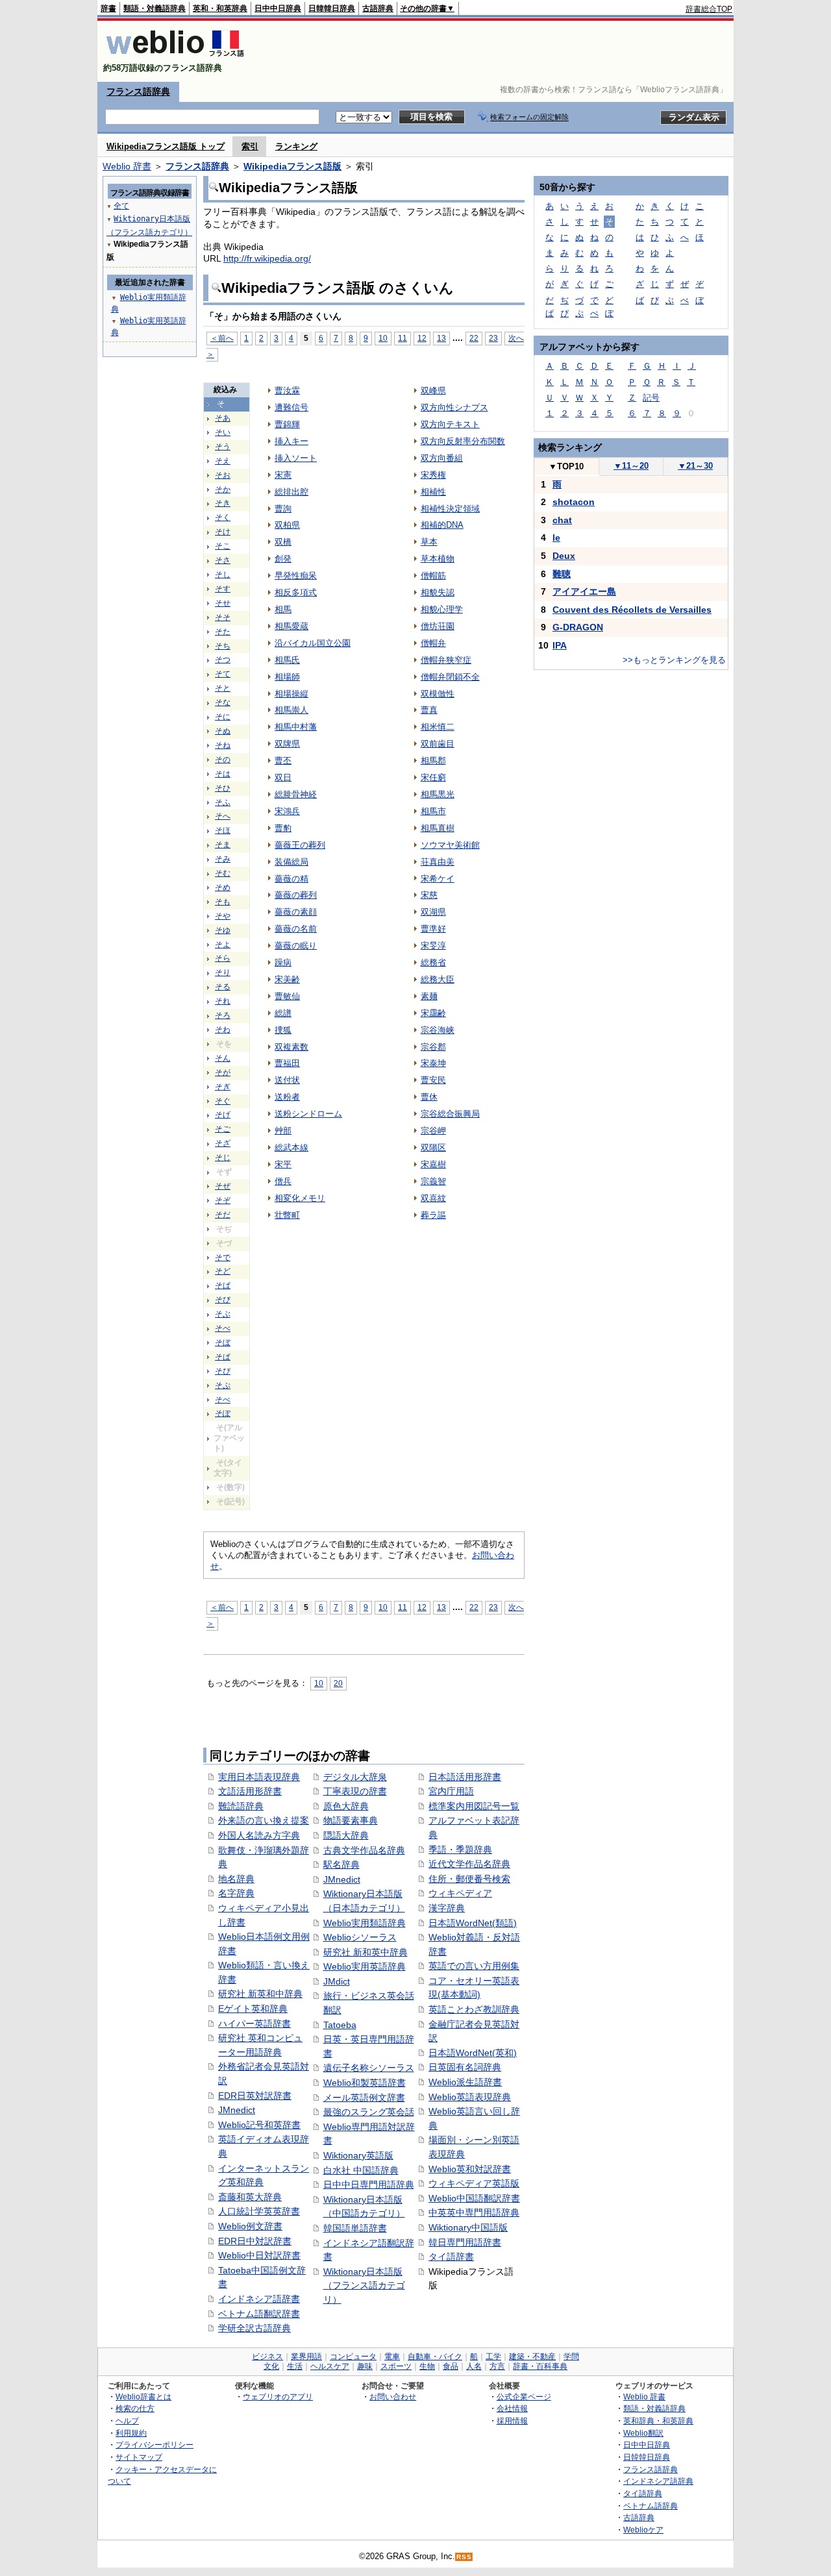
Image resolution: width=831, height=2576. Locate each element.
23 (493, 338)
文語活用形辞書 (250, 1791)
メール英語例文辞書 (364, 2098)
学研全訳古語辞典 (254, 2328)
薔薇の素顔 (296, 912)
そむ (223, 873)
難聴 (562, 574)
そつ (223, 660)
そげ (223, 1115)
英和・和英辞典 (220, 8)
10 (383, 338)
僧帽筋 (433, 576)
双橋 (283, 542)
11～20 (631, 466)
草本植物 (438, 559)
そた (223, 632)
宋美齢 (287, 979)
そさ (223, 560)
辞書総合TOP (709, 9)
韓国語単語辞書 (355, 2228)
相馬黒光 (438, 794)
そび (223, 1300)
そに (223, 717)
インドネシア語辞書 (259, 2299)
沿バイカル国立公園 (313, 643)
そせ (223, 603)
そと (223, 688)
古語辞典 (378, 8)
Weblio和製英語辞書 (365, 2083)
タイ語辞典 (643, 2493)
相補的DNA (442, 525)
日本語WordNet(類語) (473, 1923)
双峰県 (433, 390)
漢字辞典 (447, 1908)
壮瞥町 (287, 1215)
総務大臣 (438, 979)
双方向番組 (442, 458)
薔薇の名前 (296, 929)
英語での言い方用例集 (474, 1966)
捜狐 (283, 1030)
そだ (223, 1215)
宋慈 (429, 895)
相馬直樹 (438, 828)
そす (223, 589)
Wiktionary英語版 (358, 2155)
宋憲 (283, 475)
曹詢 (283, 509)
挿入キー (291, 441)
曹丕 (283, 761)
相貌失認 (438, 592)
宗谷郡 (433, 1047)
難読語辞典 (241, 1806)
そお (223, 475)
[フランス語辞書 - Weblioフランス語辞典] (175, 57)
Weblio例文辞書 (250, 2226)
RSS (464, 2557)
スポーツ (396, 2366)
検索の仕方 (135, 2408)
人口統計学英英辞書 (259, 2211)
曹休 (429, 1097)
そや (223, 916)
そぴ (223, 1371)
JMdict (337, 1981)
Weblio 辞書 (127, 166)
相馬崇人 (291, 710)
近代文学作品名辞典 (469, 1864)
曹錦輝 (287, 424)
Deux (564, 556)
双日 (283, 777)
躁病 (283, 962)
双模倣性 (438, 694)
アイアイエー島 (584, 591)
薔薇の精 (291, 879)
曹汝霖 (287, 390)
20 (338, 1683)
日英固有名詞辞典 (465, 2067)
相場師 (287, 677)
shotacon (574, 502)
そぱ (223, 1357)
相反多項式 (296, 592)
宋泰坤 (433, 1063)
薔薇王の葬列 (300, 845)
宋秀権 (433, 475)
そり (223, 972)
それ (223, 1001)
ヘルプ (127, 2421)
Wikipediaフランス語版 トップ (166, 146)
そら (223, 958)
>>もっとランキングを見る (674, 660)
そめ (223, 887)
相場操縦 (291, 694)
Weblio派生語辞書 (465, 2082)
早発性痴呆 (296, 576)
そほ (223, 830)
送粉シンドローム (308, 1114)
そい (223, 432)
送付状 (287, 1080)
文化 (271, 2366)
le (556, 538)
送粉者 (287, 1097)
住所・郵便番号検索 (469, 1879)
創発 (283, 559)
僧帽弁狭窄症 (446, 660)
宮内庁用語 (451, 1791)
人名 (474, 2366)
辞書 (108, 8)
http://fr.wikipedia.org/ (267, 258)
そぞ (223, 1200)
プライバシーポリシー (155, 2445)
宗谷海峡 (438, 1030)
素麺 (429, 996)
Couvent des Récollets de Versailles (632, 610)
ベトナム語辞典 (651, 2506)
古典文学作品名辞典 (364, 1850)
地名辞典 (236, 1879)
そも (223, 902)
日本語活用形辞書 (465, 1777)
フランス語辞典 (138, 92)
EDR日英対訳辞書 (255, 2096)
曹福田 (287, 1063)
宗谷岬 (433, 1131)
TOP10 (566, 466)
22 (474, 338)
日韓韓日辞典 (332, 8)
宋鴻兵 (287, 811)
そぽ (223, 1413)
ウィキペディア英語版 (474, 2183)
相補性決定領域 (450, 509)
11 (403, 338)
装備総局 (291, 862)
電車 (392, 2357)
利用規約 (131, 2433)
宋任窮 (433, 777)
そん (223, 1058)
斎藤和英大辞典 (250, 2197)
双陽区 (433, 1147)
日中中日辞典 (278, 8)
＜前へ (222, 338)
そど (223, 1271)
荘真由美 (438, 862)
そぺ (223, 1400)
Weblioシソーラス (360, 1937)
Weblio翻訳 (643, 2433)
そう (223, 447)
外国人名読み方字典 (259, 1835)
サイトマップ (139, 2457)
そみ (223, 859)
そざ (223, 1143)
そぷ (223, 1385)
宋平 (283, 1164)
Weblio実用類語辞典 (365, 1923)
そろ (223, 1015)
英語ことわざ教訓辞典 (474, 2009)
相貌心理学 (442, 609)
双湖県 (433, 912)
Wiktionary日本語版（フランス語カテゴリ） (364, 2285)
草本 (429, 542)
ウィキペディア (460, 1893)
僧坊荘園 (438, 626)
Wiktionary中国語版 (468, 2227)
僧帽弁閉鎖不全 (450, 677)
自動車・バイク (435, 2357)
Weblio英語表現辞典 (470, 2097)
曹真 (429, 710)
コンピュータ (353, 2357)
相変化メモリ (300, 1198)
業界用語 (306, 2357)
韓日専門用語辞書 (465, 2242)
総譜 (283, 1013)
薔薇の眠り (296, 946)
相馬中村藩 (296, 727)
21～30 (695, 466)
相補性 (433, 492)
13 (441, 338)
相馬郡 (433, 761)
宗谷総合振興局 (450, 1114)
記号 (651, 398)
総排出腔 (291, 492)
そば (223, 1285)
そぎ (223, 1087)
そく (223, 517)
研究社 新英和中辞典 (260, 1994)
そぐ (223, 1101)
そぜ (223, 1186)
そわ (223, 1030)
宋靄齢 (433, 1013)
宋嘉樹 (433, 1164)
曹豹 (283, 828)
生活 (295, 2366)
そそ (223, 617)
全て (121, 206)
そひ (223, 788)
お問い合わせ (393, 2396)
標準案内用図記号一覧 (474, 1806)
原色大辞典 (346, 1806)
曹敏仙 (287, 996)
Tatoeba (340, 2025)
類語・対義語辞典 (155, 8)
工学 (493, 2357)
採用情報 (512, 2421)
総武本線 (291, 1147)
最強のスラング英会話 (369, 2112)
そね (223, 745)
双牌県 (287, 744)
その (223, 760)
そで (223, 1257)
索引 (250, 146)
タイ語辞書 (451, 2257)
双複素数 (291, 1047)
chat (562, 520)
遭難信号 (291, 407)
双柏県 (287, 525)
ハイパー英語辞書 (254, 2024)
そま (223, 845)
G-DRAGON (578, 627)
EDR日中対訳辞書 (255, 2241)
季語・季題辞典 (460, 1850)
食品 (451, 2366)
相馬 (283, 609)
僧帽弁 (433, 643)
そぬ (223, 731)
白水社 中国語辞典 (361, 2170)
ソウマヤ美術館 (450, 845)
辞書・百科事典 (540, 2366)
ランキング (296, 146)
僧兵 (283, 1181)
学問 (571, 2357)
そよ (223, 945)
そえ (223, 461)
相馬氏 (287, 660)
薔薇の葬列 (296, 895)
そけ (223, 532)
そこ (223, 546)
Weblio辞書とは (143, 2396)
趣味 (365, 2366)
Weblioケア (643, 2530)
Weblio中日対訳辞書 (259, 2255)
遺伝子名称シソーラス (369, 2068)
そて (223, 674)
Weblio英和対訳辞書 (470, 2169)
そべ (223, 1328)
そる (223, 987)
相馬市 (433, 811)
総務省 (433, 962)
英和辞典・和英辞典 (658, 2421)
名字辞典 (236, 1893)
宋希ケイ (438, 879)
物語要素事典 (351, 1820)
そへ (223, 816)
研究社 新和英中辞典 (366, 1952)
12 (422, 338)
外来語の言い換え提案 (264, 1820)
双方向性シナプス (454, 407)
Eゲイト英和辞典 (253, 2009)
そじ (223, 1158)
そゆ (223, 930)
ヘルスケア (330, 2366)
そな (223, 702)
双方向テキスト (450, 424)
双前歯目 (438, 744)
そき (223, 503)
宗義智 (433, 1181)
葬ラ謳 (433, 1215)
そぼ (223, 1343)
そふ (223, 802)
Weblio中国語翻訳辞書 (474, 2198)
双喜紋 (433, 1198)
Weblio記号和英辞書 (259, 2125)
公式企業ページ (524, 2396)
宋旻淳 (433, 946)
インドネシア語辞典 (658, 2481)
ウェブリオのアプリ (278, 2396)
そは (223, 774)
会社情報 (512, 2408)
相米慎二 (438, 727)
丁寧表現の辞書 (355, 1791)
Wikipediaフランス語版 (292, 166)
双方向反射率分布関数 (463, 441)
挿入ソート (296, 458)
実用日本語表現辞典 (259, 1777)
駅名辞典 (341, 1864)
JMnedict (237, 2110)
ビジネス (267, 2357)
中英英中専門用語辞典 (474, 2212)
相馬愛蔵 (291, 626)
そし (223, 575)
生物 (427, 2366)
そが (223, 1072)
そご (223, 1129)
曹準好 (433, 929)
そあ (223, 418)
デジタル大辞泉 (355, 1777)
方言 (497, 2366)
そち (223, 646)
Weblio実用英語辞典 (365, 1966)
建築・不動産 (532, 2357)
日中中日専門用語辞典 (369, 2185)
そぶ (223, 1314)
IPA (560, 645)
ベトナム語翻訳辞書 (259, 2314)
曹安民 (433, 1080)
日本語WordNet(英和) (473, 2053)
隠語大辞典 (346, 1835)
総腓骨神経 (296, 794)
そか (223, 489)
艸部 (283, 1131)
